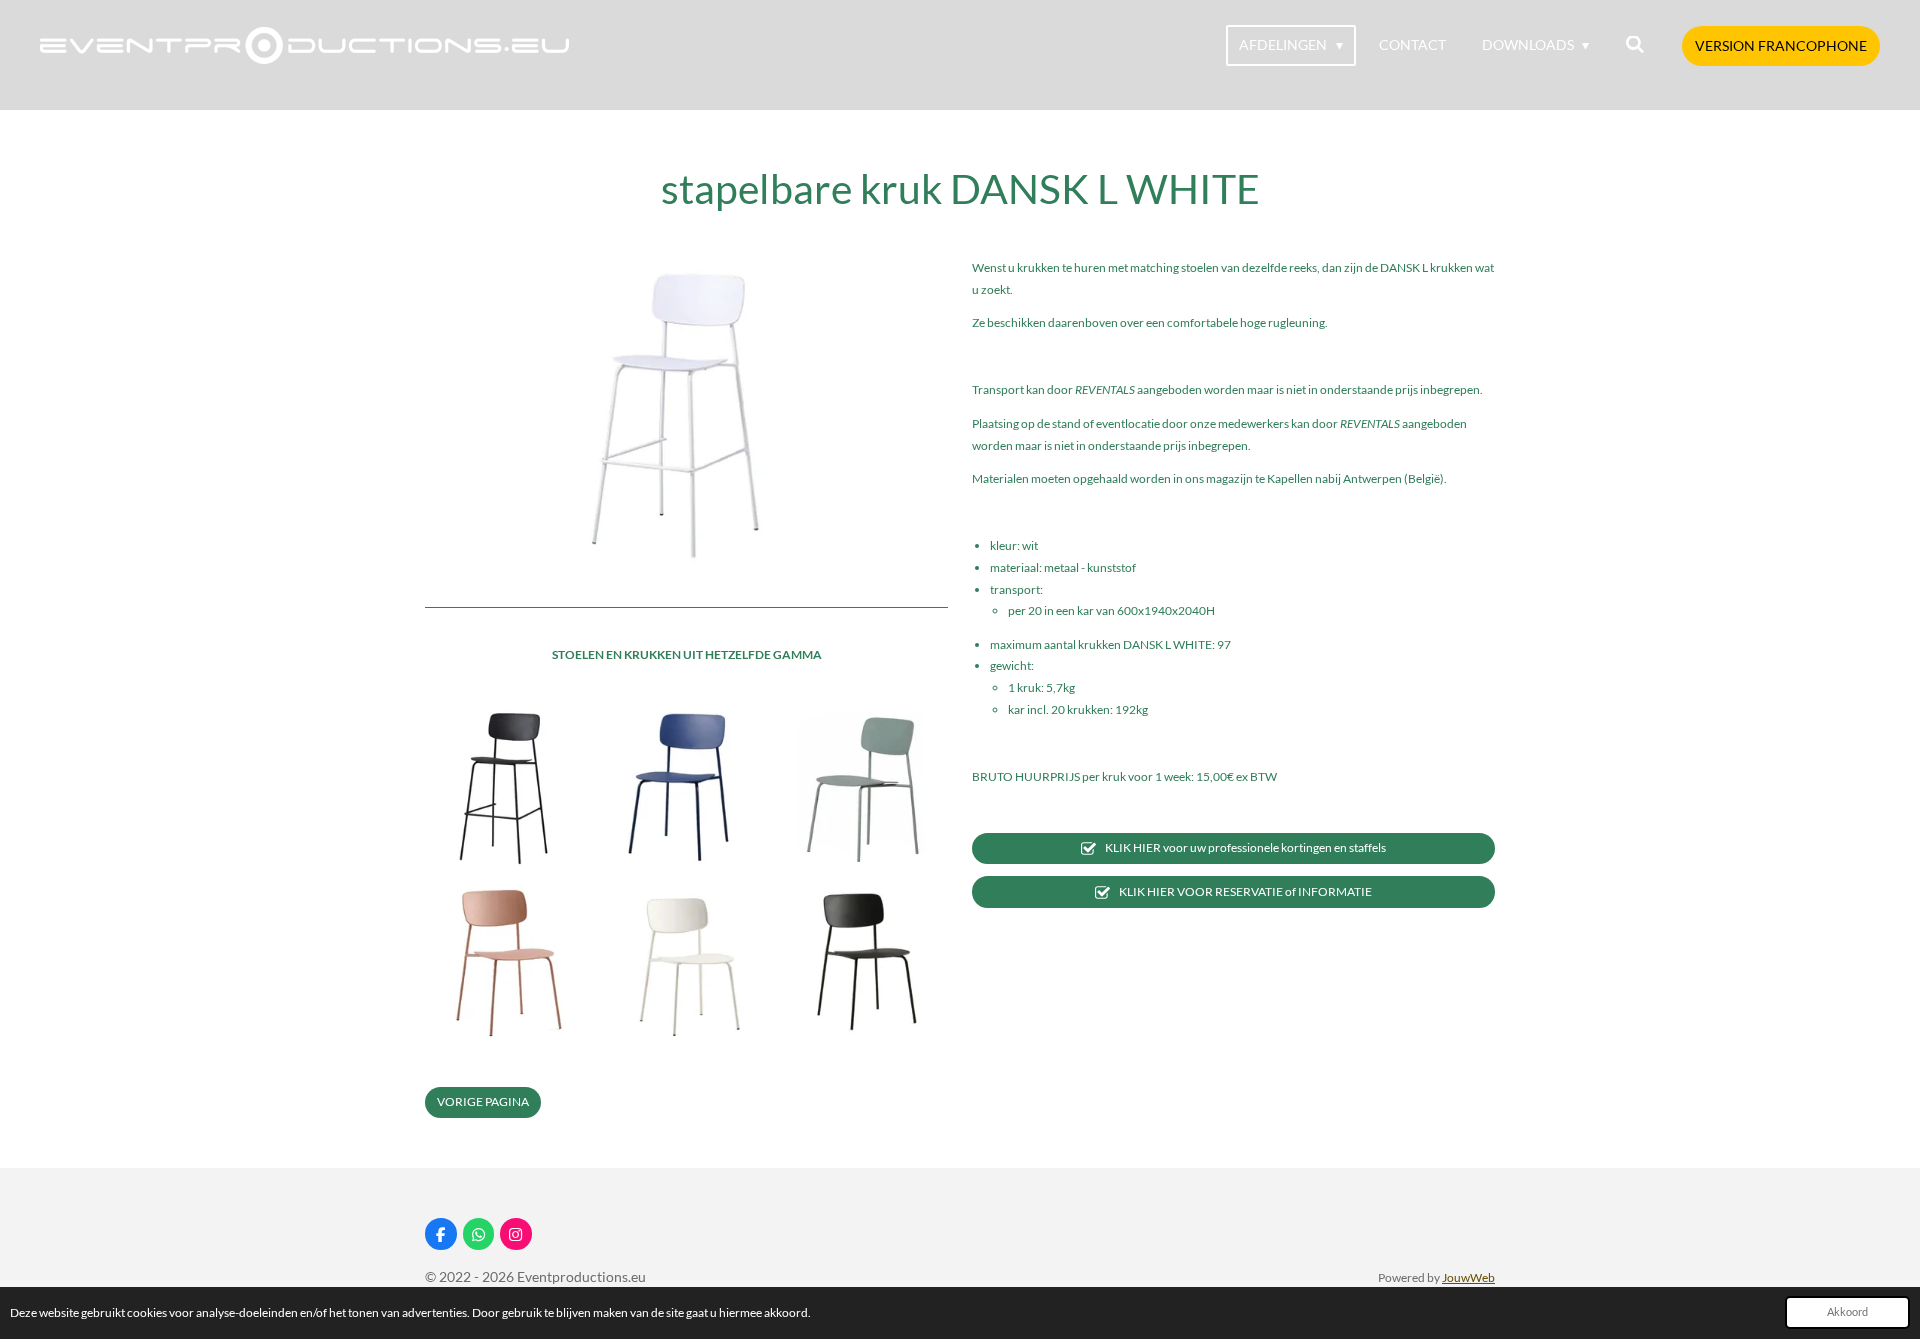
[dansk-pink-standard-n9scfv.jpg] (510, 962)
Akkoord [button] (1847, 1311)
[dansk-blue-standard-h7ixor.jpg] (686, 785)
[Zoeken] (1635, 45)
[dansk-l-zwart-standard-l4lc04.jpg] (510, 785)
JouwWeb (1468, 1277)
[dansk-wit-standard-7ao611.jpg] (686, 962)
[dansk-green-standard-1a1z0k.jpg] (863, 785)
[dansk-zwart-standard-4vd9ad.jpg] (863, 962)
